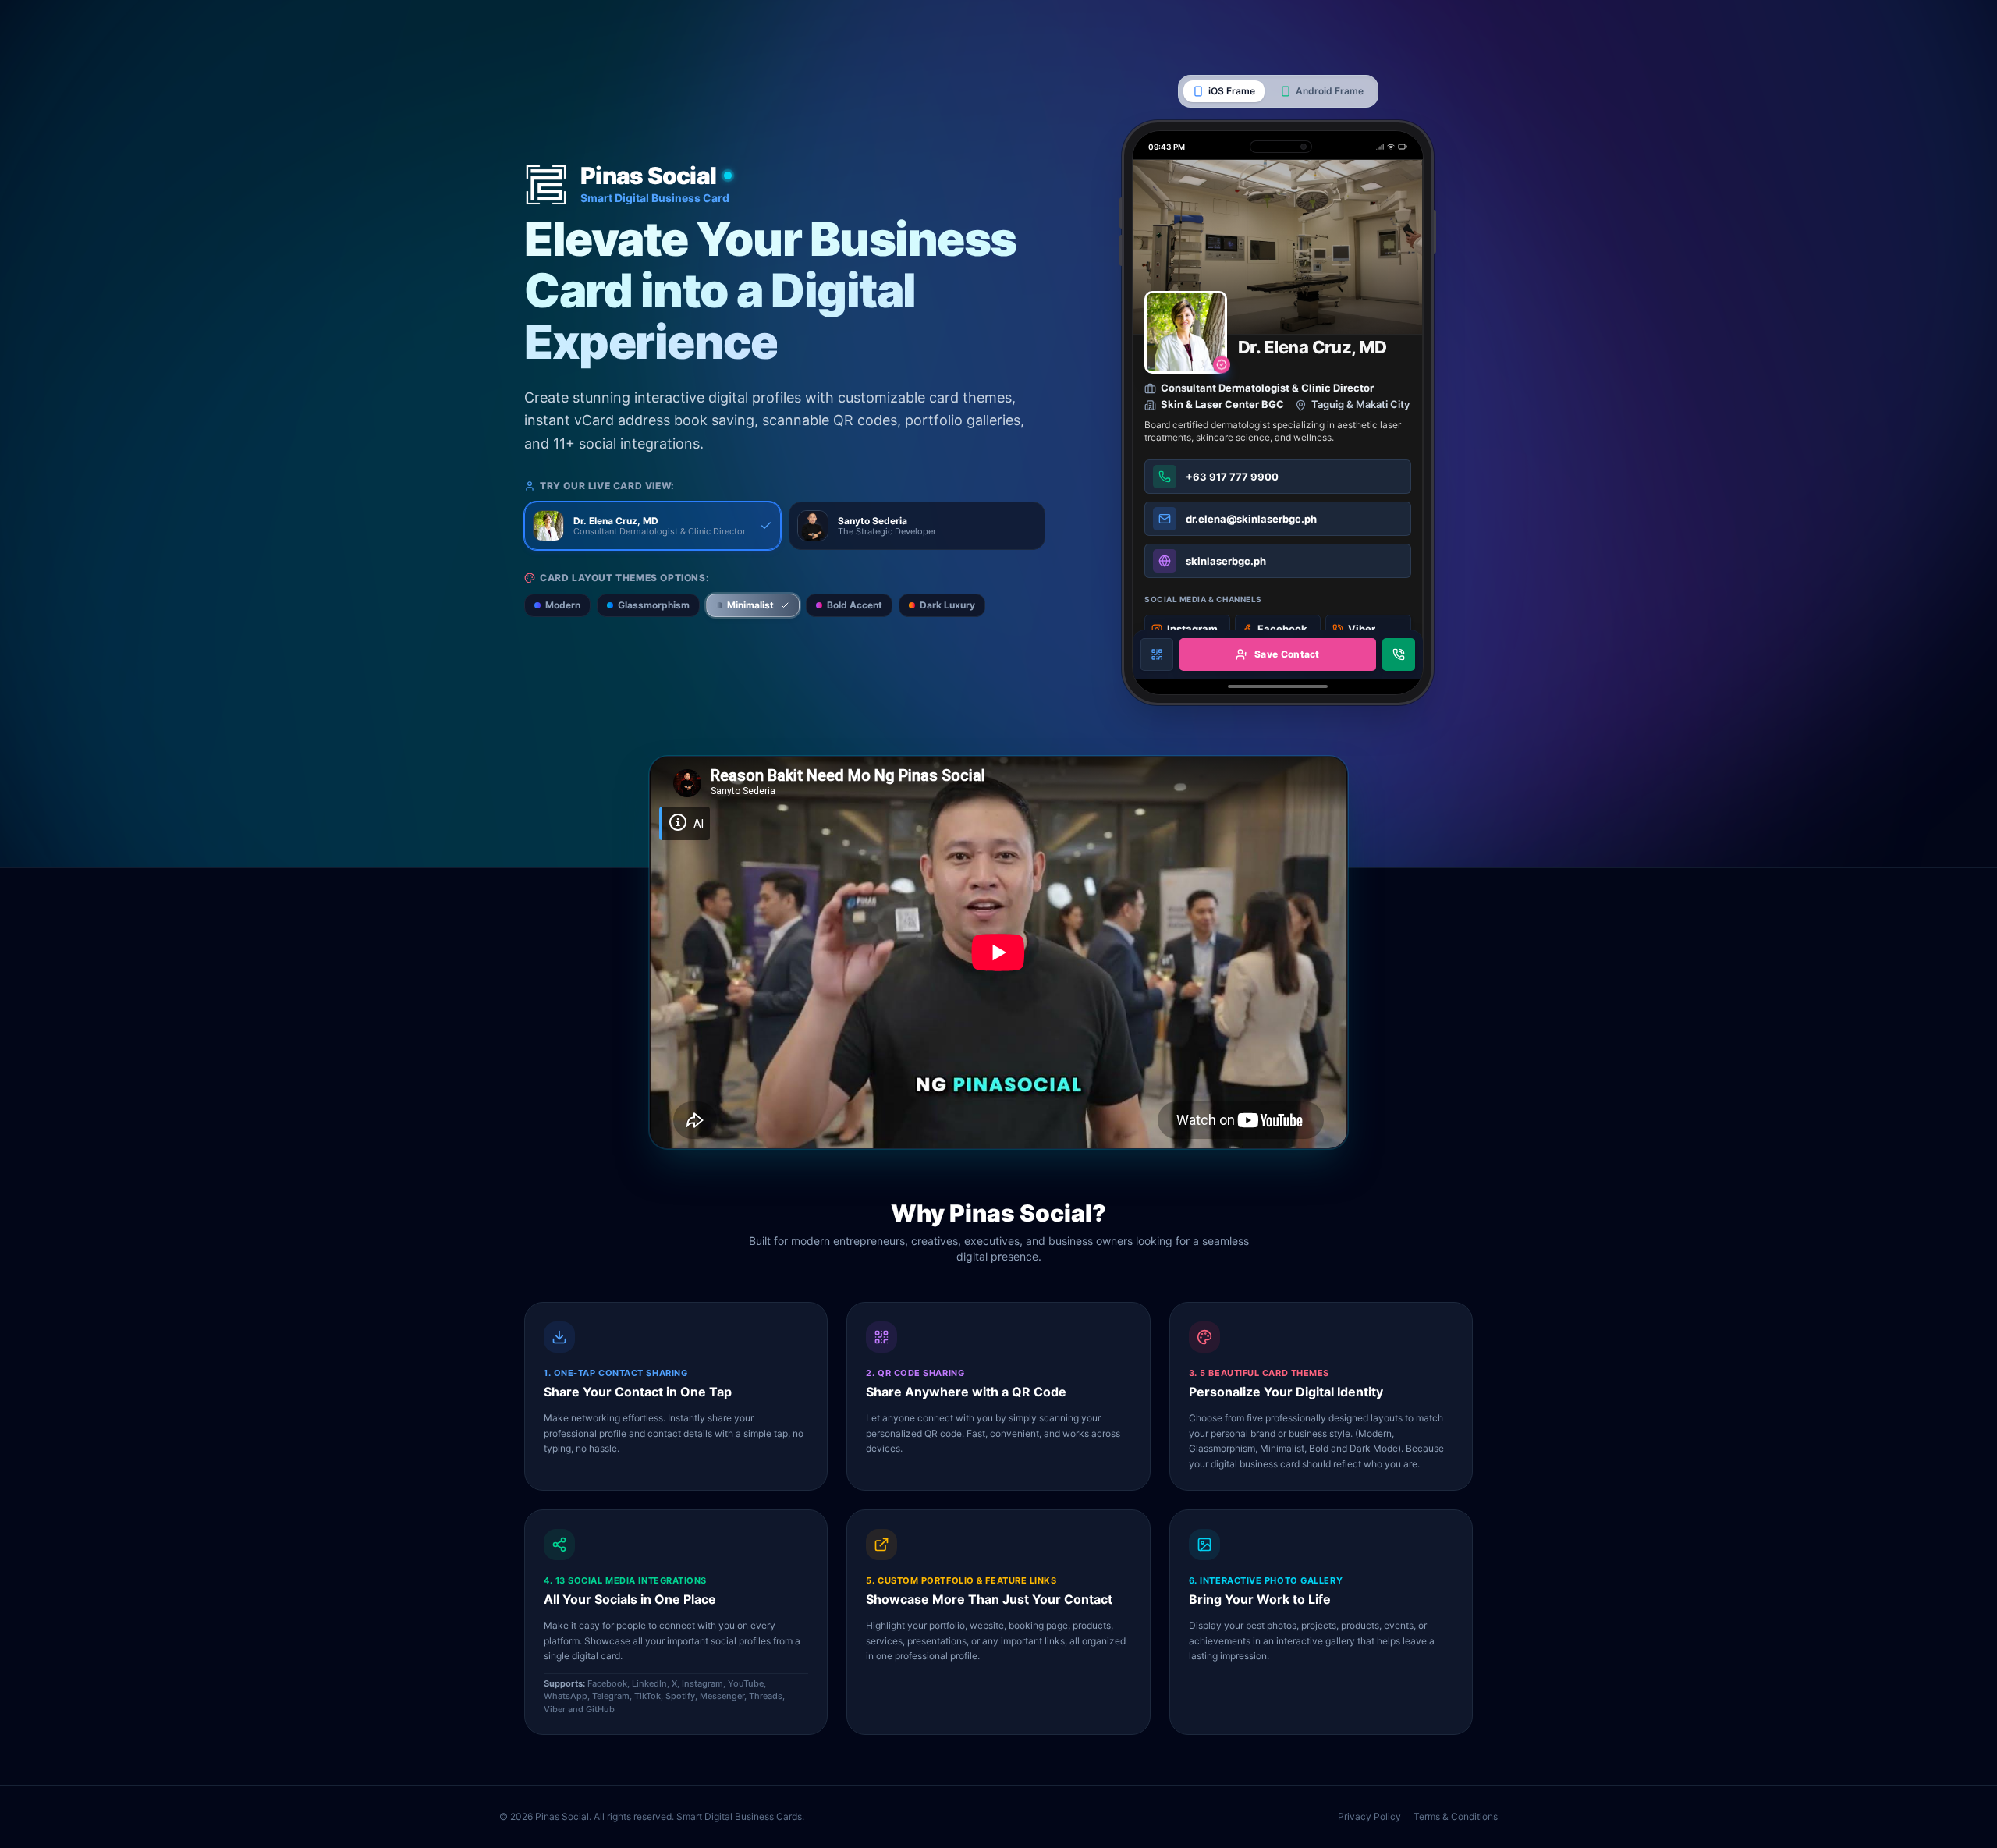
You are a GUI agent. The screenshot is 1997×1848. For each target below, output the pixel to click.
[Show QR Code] (1157, 654)
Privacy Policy (1369, 1816)
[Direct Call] (1399, 654)
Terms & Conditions (1456, 1816)
